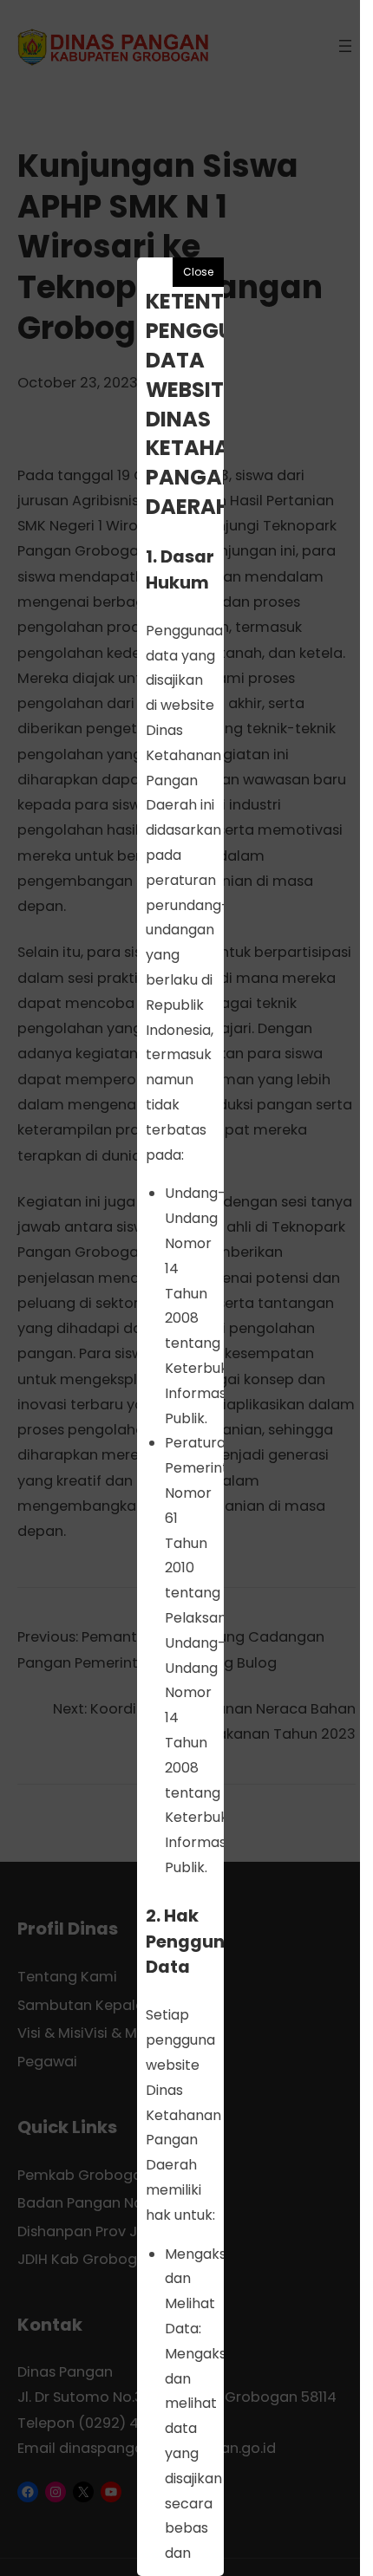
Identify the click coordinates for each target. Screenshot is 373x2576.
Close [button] (198, 272)
